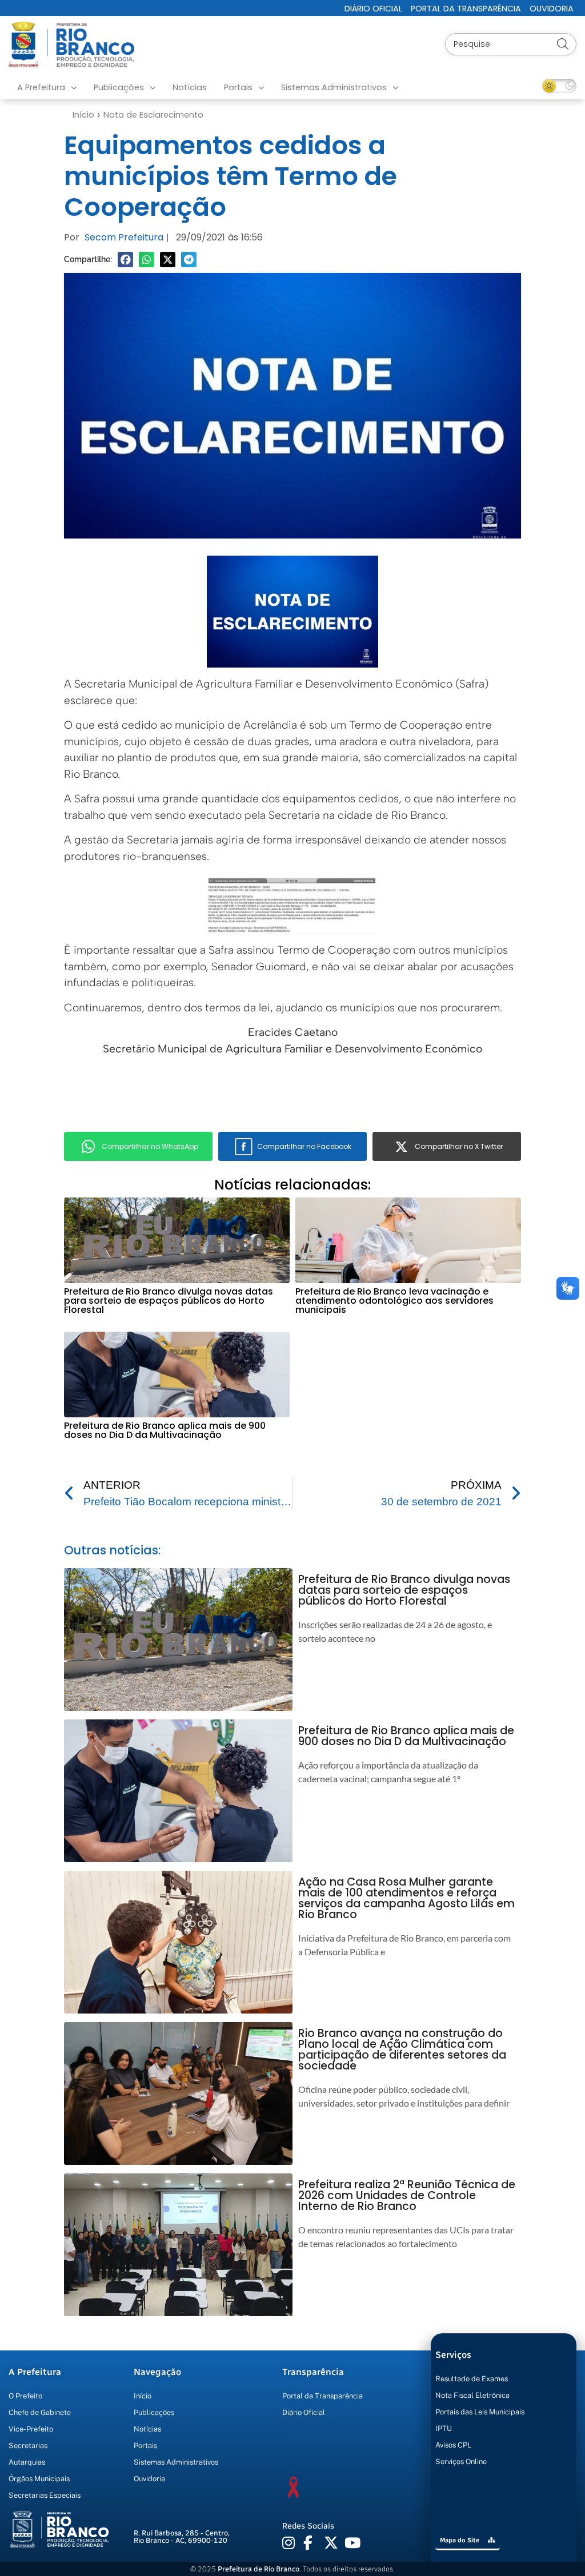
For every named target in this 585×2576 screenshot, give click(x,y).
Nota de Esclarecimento (153, 115)
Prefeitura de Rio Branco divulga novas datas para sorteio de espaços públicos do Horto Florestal (169, 1301)
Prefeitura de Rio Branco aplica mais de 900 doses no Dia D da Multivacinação (165, 1430)
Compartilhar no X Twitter (459, 1146)
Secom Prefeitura (124, 237)
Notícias (190, 87)
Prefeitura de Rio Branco (259, 2569)
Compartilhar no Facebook (304, 1146)
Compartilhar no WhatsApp (150, 1146)
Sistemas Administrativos (334, 87)
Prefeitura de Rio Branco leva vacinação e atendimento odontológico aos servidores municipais (394, 1301)
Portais (238, 87)
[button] (125, 260)
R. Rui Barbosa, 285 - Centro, (182, 2537)
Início (83, 115)
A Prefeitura (41, 87)
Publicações (119, 87)
